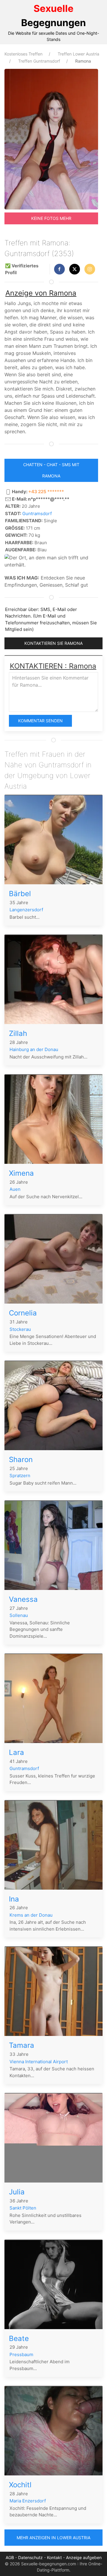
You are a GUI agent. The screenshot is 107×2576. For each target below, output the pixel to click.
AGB (10, 2557)
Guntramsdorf (37, 514)
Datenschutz (30, 2557)
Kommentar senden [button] (40, 721)
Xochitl (20, 2485)
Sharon (21, 1460)
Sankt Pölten (23, 2208)
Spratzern (20, 1476)
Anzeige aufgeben (84, 2557)
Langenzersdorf (26, 910)
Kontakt (54, 2557)
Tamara (22, 2045)
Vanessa (23, 1599)
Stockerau (20, 1329)
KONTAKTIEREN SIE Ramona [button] (53, 643)
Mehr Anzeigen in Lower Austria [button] (53, 2538)
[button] (59, 269)
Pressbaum (21, 2354)
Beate (19, 2338)
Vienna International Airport (39, 2062)
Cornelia (23, 1313)
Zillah (18, 1033)
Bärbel (20, 894)
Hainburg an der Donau (34, 1049)
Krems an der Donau (31, 1915)
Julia (17, 2192)
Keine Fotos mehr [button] (51, 218)
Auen (15, 1189)
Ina (14, 1899)
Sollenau (19, 1615)
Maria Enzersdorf (28, 2501)
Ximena (21, 1173)
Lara (16, 1752)
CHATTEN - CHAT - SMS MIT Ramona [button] (51, 470)
